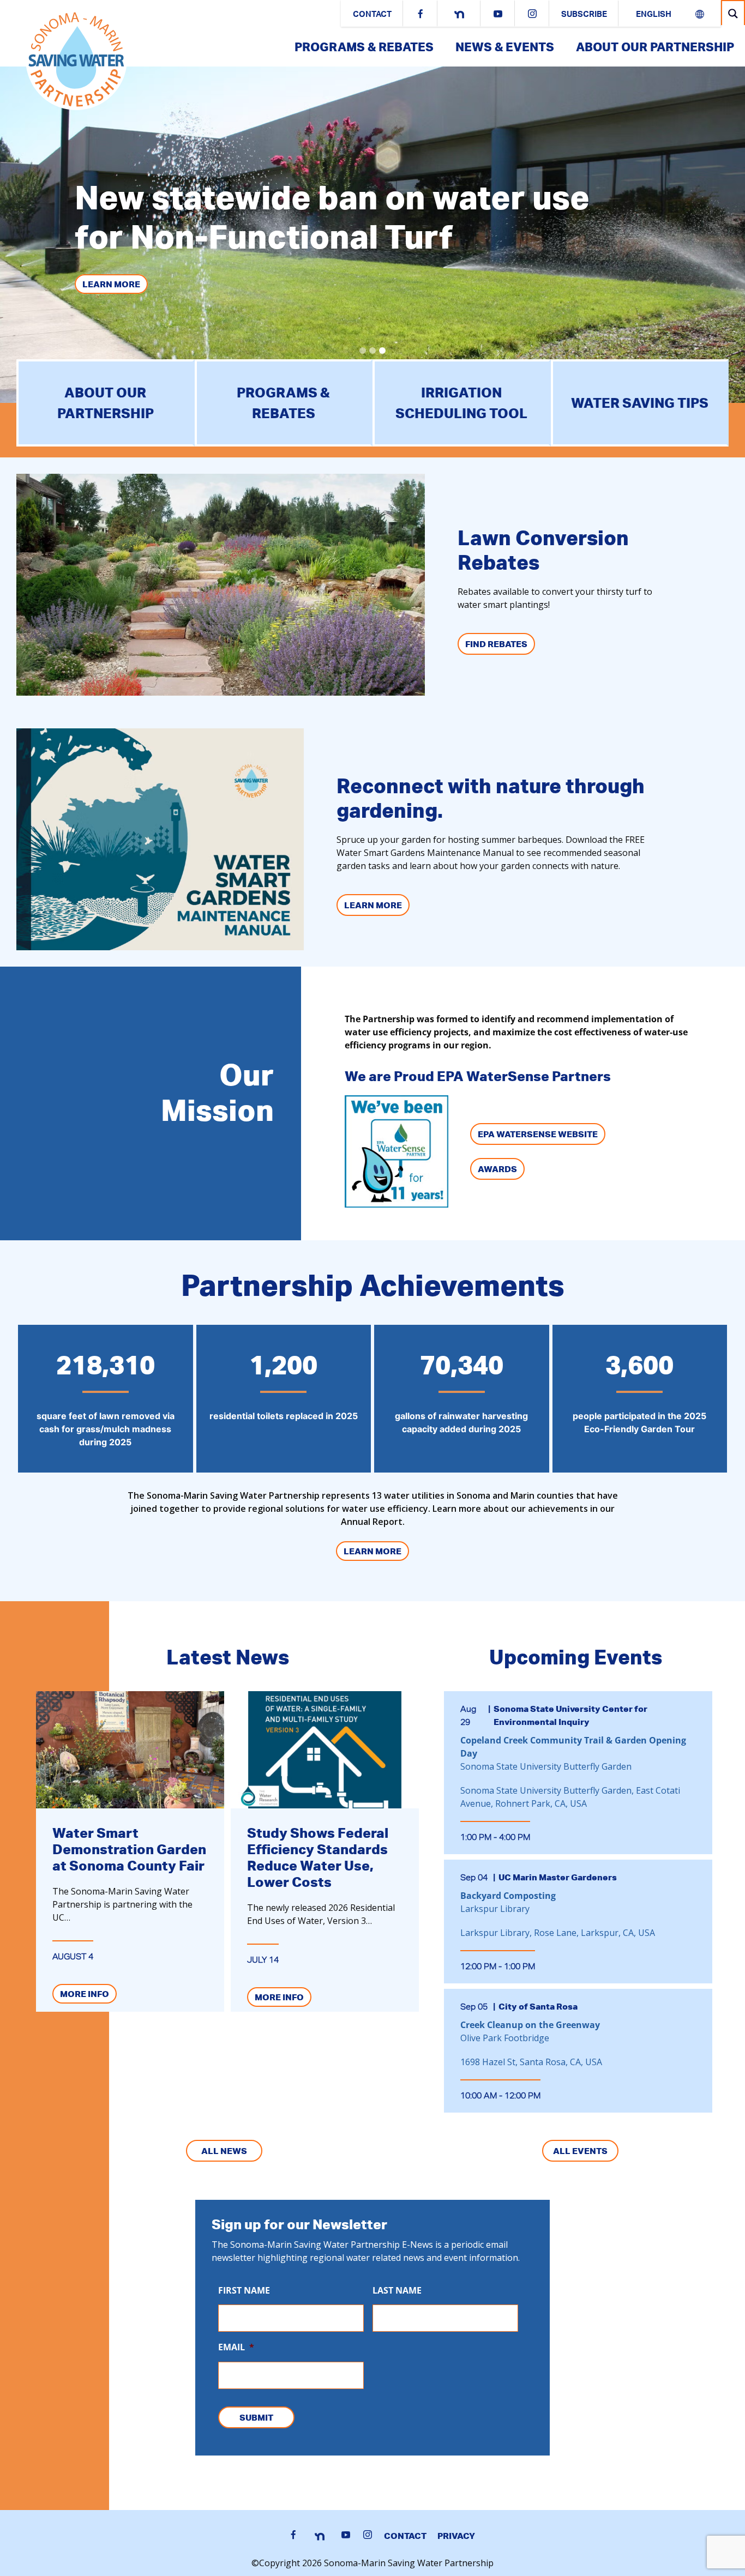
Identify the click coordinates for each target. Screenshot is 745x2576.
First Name (244, 2291)
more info (85, 1994)
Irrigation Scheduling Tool (461, 403)
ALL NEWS (224, 2151)
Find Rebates (496, 644)
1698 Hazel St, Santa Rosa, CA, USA (531, 2062)
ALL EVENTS (580, 2151)
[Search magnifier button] (733, 13)
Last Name (397, 2291)
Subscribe (584, 15)
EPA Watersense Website (538, 1134)
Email (236, 2347)
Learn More (111, 284)
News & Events (505, 47)
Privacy (456, 2536)
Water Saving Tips (640, 403)
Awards (497, 1169)
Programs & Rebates (364, 47)
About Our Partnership (655, 47)
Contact (372, 15)
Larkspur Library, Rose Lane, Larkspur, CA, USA (558, 1933)
